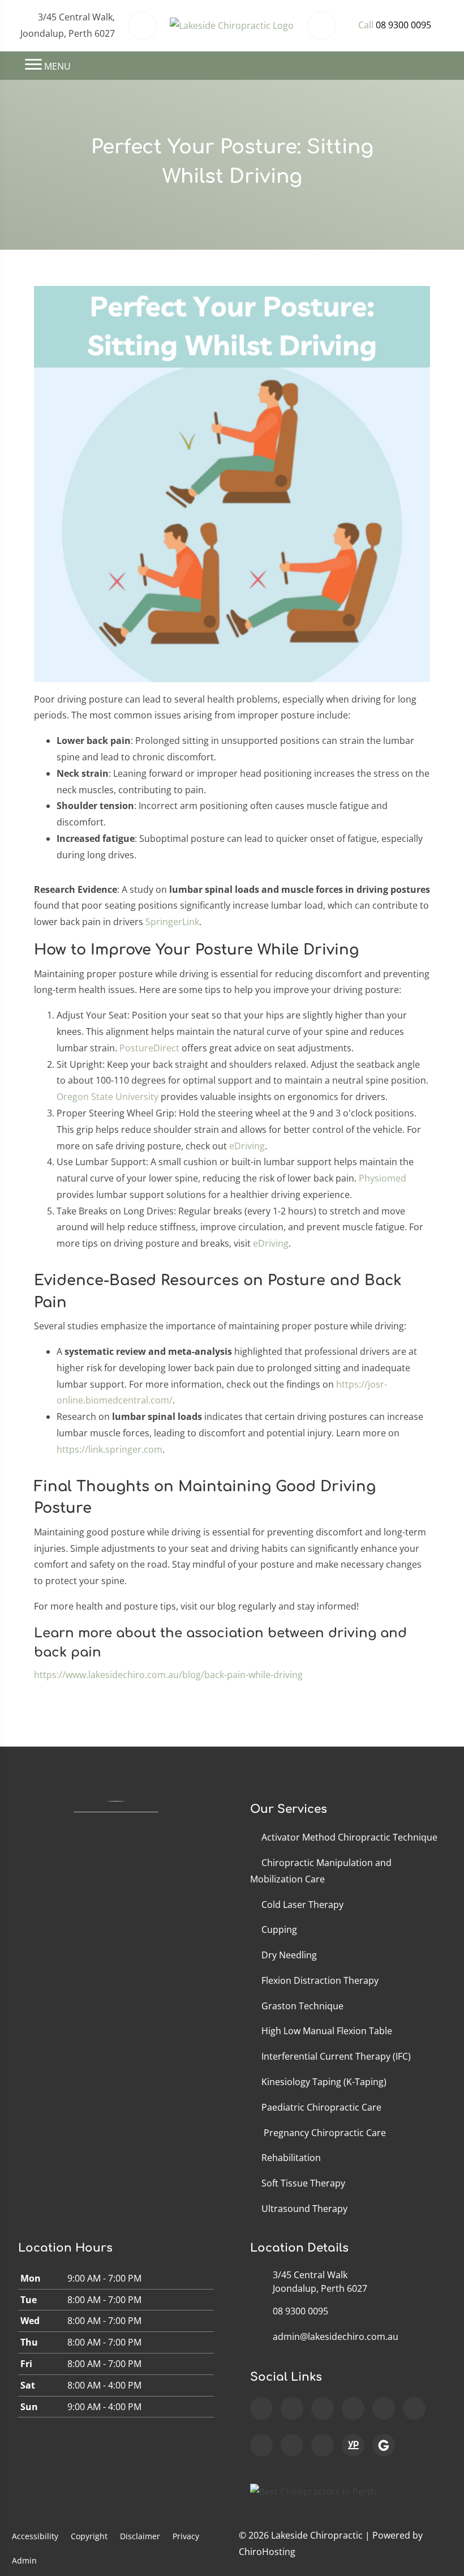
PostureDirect (149, 1048)
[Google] (261, 2408)
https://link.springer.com (109, 1449)
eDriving (247, 1146)
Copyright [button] (89, 2536)
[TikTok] (384, 2408)
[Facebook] (292, 2408)
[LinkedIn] (261, 2445)
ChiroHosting (267, 2552)
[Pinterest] (323, 2445)
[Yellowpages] (353, 2445)
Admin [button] (24, 2560)
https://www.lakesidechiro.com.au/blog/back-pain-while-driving (168, 1675)
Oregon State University (108, 1097)
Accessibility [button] (35, 2536)
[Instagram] (323, 2408)
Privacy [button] (186, 2536)
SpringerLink (172, 922)
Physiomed (383, 1178)
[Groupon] (384, 2445)
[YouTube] (353, 2408)
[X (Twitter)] (414, 2408)
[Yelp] (292, 2445)
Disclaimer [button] (140, 2536)
